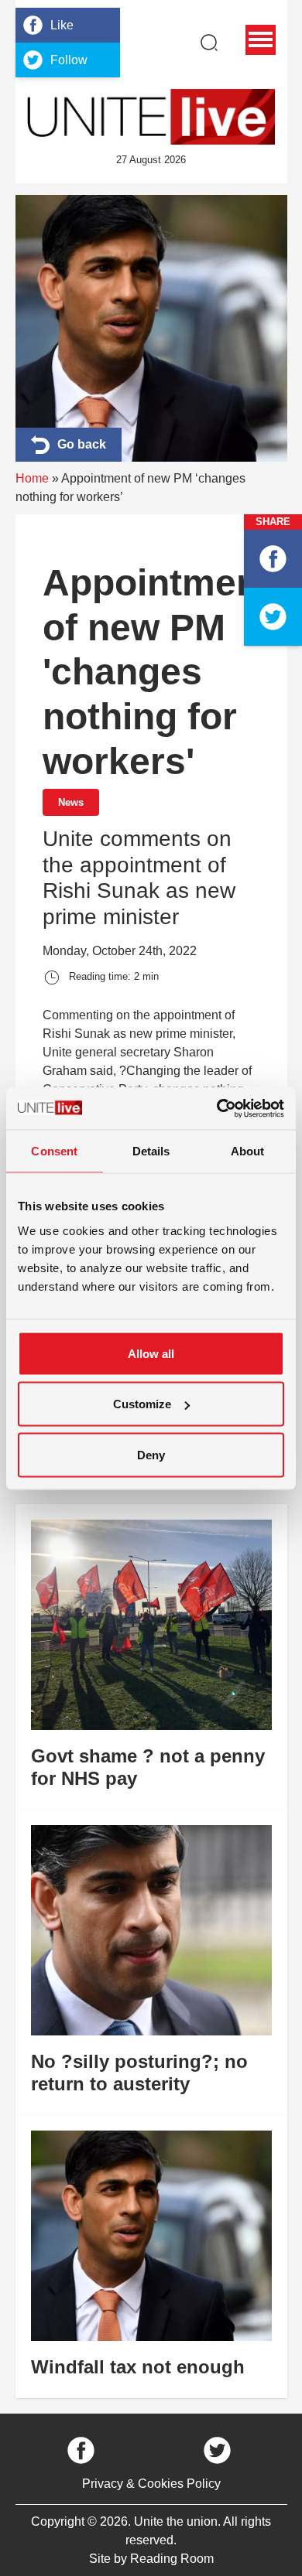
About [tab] (248, 1151)
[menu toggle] (261, 40)
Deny (151, 1454)
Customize (142, 1404)
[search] (209, 43)
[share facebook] (273, 559)
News (71, 802)
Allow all (151, 1353)
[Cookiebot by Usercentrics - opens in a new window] (217, 1108)
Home (32, 478)
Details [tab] (151, 1151)
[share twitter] (273, 617)
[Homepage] (151, 117)
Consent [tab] (54, 1151)
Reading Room (172, 2559)
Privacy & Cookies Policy (151, 2484)
